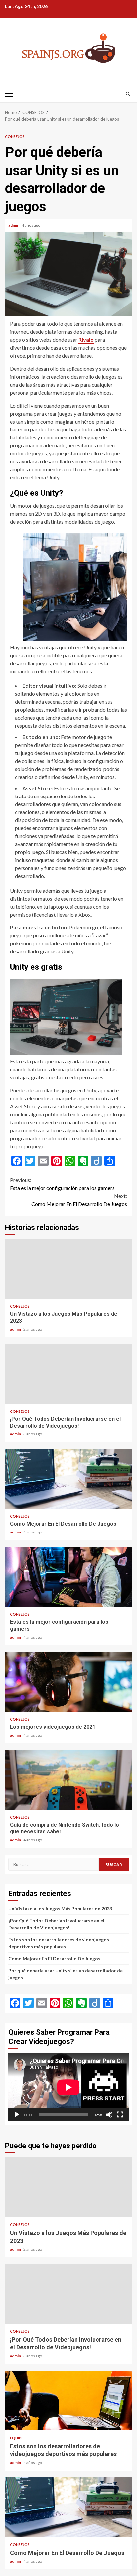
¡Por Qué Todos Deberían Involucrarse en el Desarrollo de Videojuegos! (68, 1374)
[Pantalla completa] (120, 2115)
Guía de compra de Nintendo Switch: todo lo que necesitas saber (68, 1780)
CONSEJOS (15, 136)
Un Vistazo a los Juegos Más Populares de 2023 (68, 1269)
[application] (68, 2087)
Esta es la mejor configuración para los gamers (62, 1184)
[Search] (128, 94)
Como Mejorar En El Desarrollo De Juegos (79, 1200)
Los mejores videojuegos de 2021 (68, 1682)
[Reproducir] (17, 2115)
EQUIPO (17, 2438)
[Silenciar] (109, 2115)
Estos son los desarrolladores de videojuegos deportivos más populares (68, 2400)
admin (14, 225)
